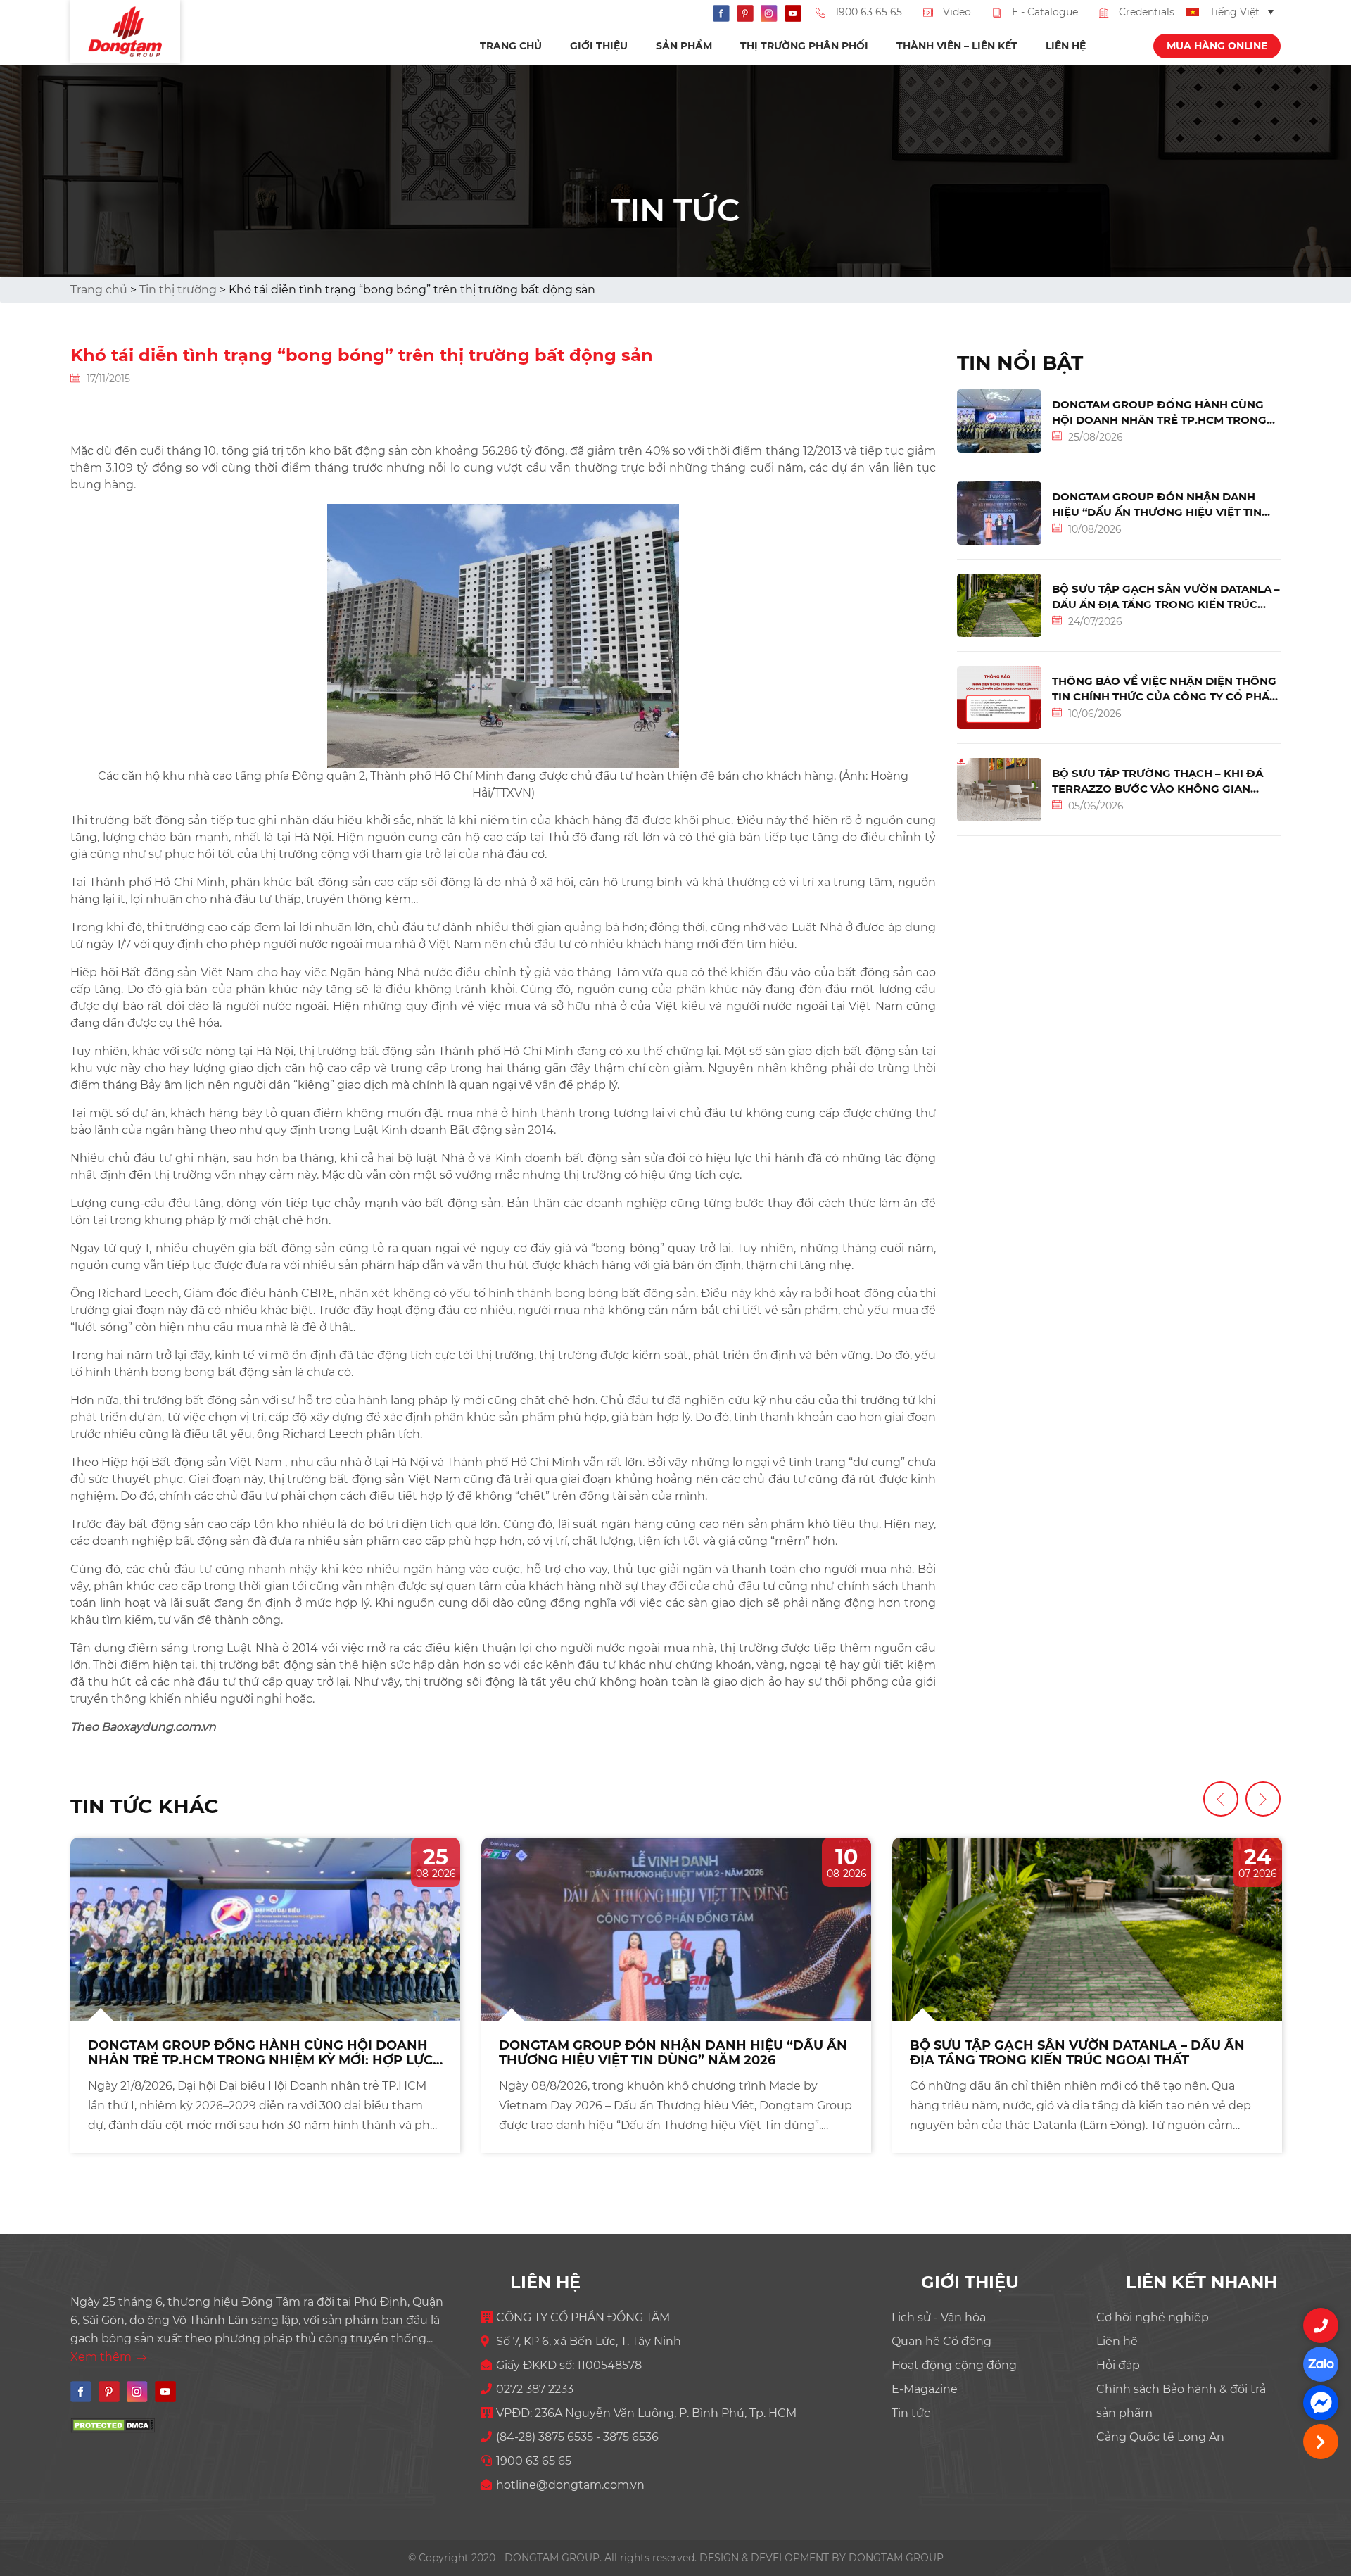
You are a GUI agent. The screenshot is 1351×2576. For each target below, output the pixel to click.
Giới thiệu (599, 46)
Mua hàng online (1217, 46)
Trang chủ (511, 46)
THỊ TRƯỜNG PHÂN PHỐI (804, 46)
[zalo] (1321, 2364)
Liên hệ (1066, 46)
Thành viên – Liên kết (957, 46)
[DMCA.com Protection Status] (113, 2425)
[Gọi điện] (1321, 2325)
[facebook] (1321, 2403)
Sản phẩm (684, 46)
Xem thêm (102, 2357)
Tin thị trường (178, 290)
